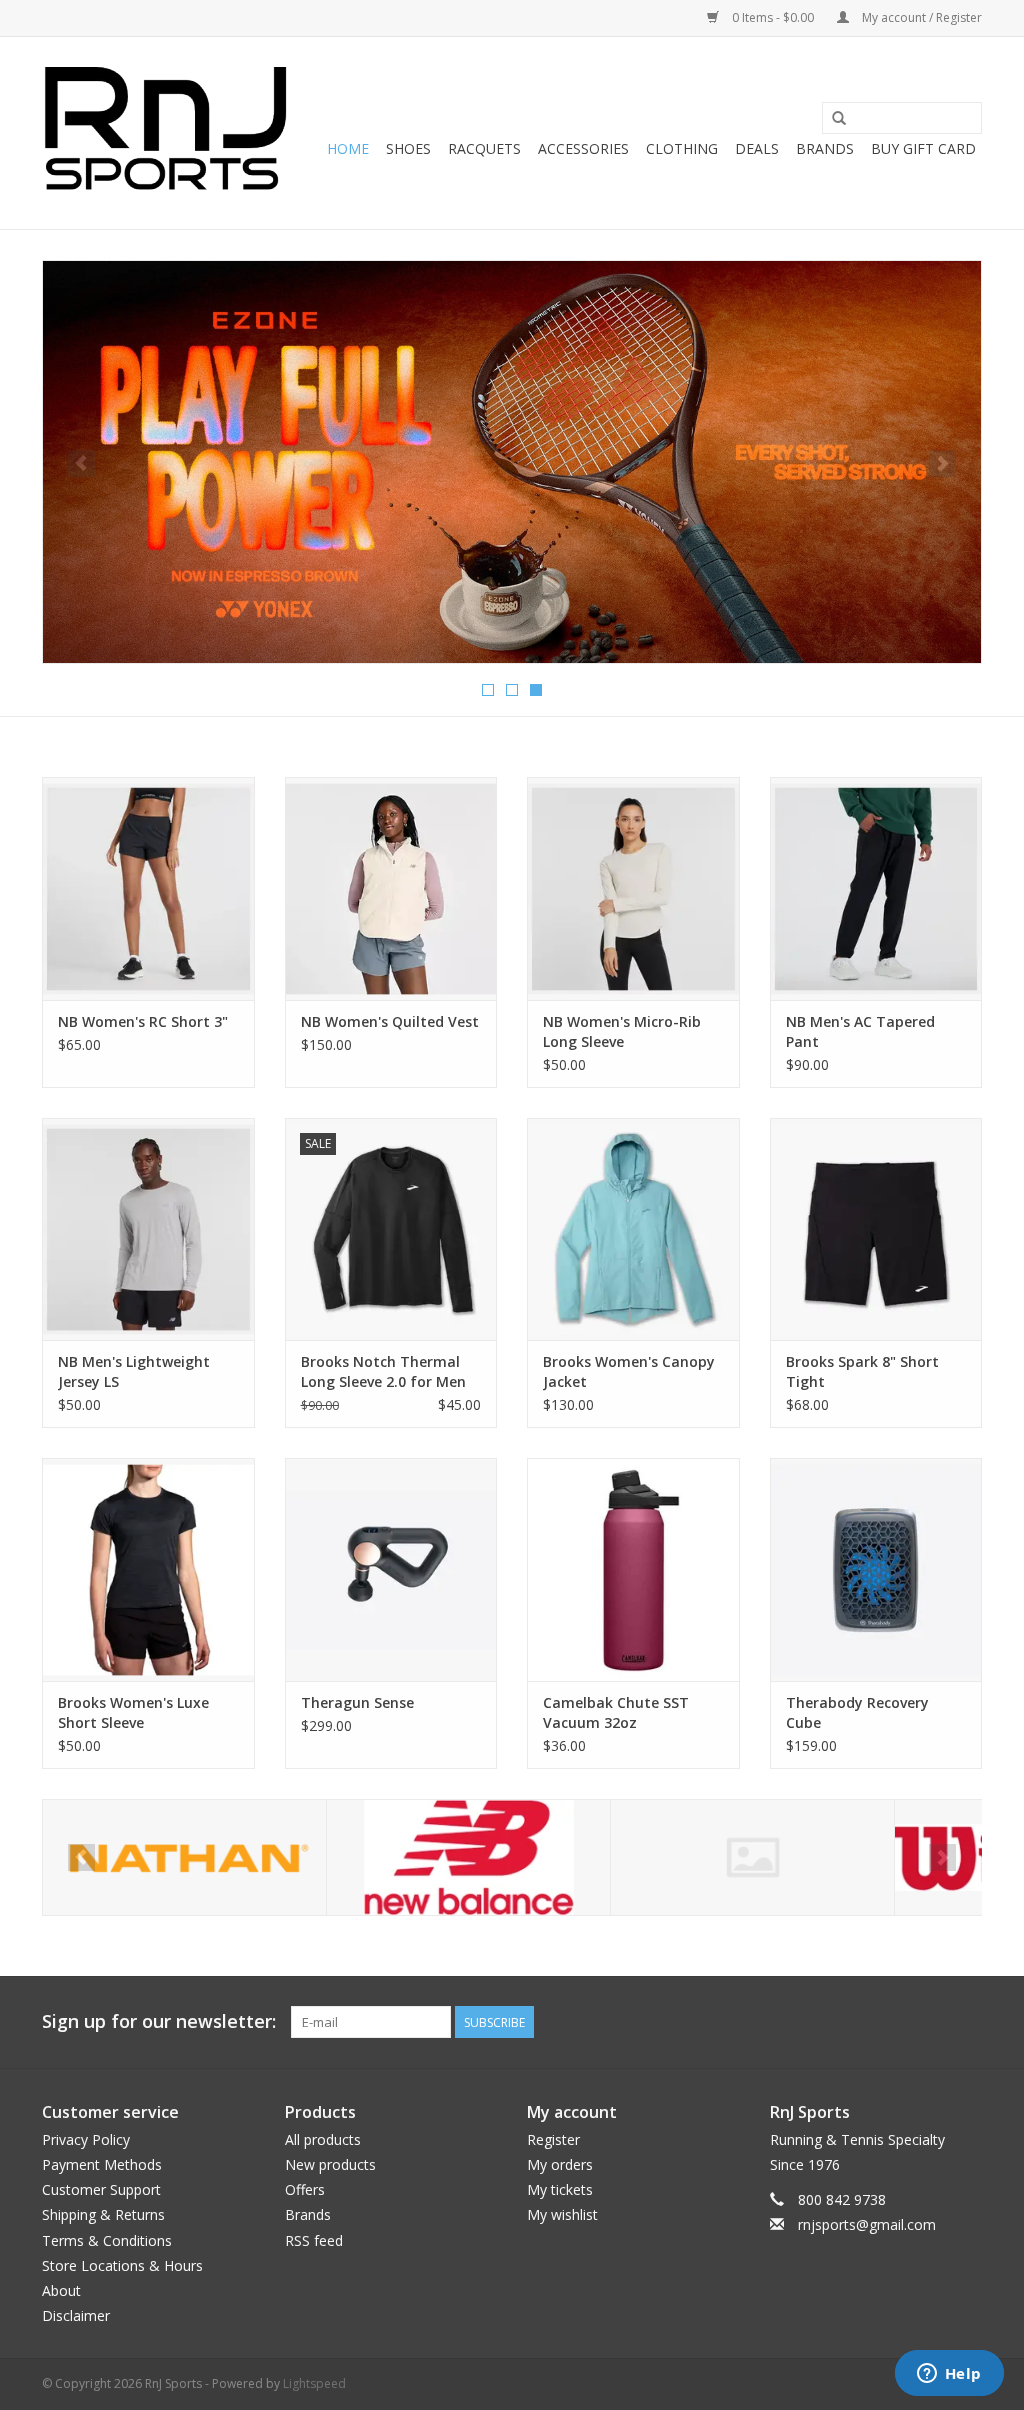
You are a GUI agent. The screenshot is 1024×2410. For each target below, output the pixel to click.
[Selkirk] (752, 1857)
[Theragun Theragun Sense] (391, 1569)
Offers (305, 2189)
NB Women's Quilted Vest (390, 1021)
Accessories (583, 148)
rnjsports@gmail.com (867, 2224)
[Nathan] (184, 1857)
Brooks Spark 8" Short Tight (862, 1371)
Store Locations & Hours (122, 2265)
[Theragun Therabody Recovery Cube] (876, 1569)
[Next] (942, 463)
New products (330, 2164)
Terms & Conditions (107, 2240)
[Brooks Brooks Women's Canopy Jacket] (633, 1229)
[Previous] (81, 463)
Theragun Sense (357, 1702)
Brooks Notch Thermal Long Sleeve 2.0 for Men (383, 1371)
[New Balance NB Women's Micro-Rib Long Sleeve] (633, 888)
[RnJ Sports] (164, 133)
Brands (825, 148)
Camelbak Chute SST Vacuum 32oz (616, 1712)
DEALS (757, 148)
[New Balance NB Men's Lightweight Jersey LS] (148, 1229)
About (61, 2290)
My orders (560, 2164)
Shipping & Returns (103, 2214)
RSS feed (314, 2240)
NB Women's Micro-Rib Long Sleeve (622, 1031)
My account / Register (920, 17)
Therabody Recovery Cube (857, 1712)
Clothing (682, 148)
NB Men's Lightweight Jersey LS (134, 1371)
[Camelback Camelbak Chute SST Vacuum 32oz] (633, 1569)
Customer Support (101, 2189)
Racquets (484, 148)
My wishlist (562, 2214)
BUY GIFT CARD (923, 148)
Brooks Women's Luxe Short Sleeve (133, 1712)
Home (348, 148)
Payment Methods (102, 2164)
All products (323, 2139)
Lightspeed (314, 2383)
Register (553, 2139)
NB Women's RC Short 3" (143, 1021)
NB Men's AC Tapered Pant (860, 1031)
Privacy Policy (86, 2139)
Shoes (408, 148)
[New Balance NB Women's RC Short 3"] (148, 888)
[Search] (839, 119)
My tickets (560, 2189)
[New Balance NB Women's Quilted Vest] (391, 888)
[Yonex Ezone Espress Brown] (512, 462)
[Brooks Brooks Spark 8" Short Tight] (876, 1229)
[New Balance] (468, 1857)
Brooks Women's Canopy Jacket (629, 1371)
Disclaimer (76, 2315)
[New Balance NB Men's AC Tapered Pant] (876, 888)
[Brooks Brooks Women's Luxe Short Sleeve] (148, 1569)
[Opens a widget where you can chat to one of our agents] (949, 2375)
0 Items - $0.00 (773, 17)
